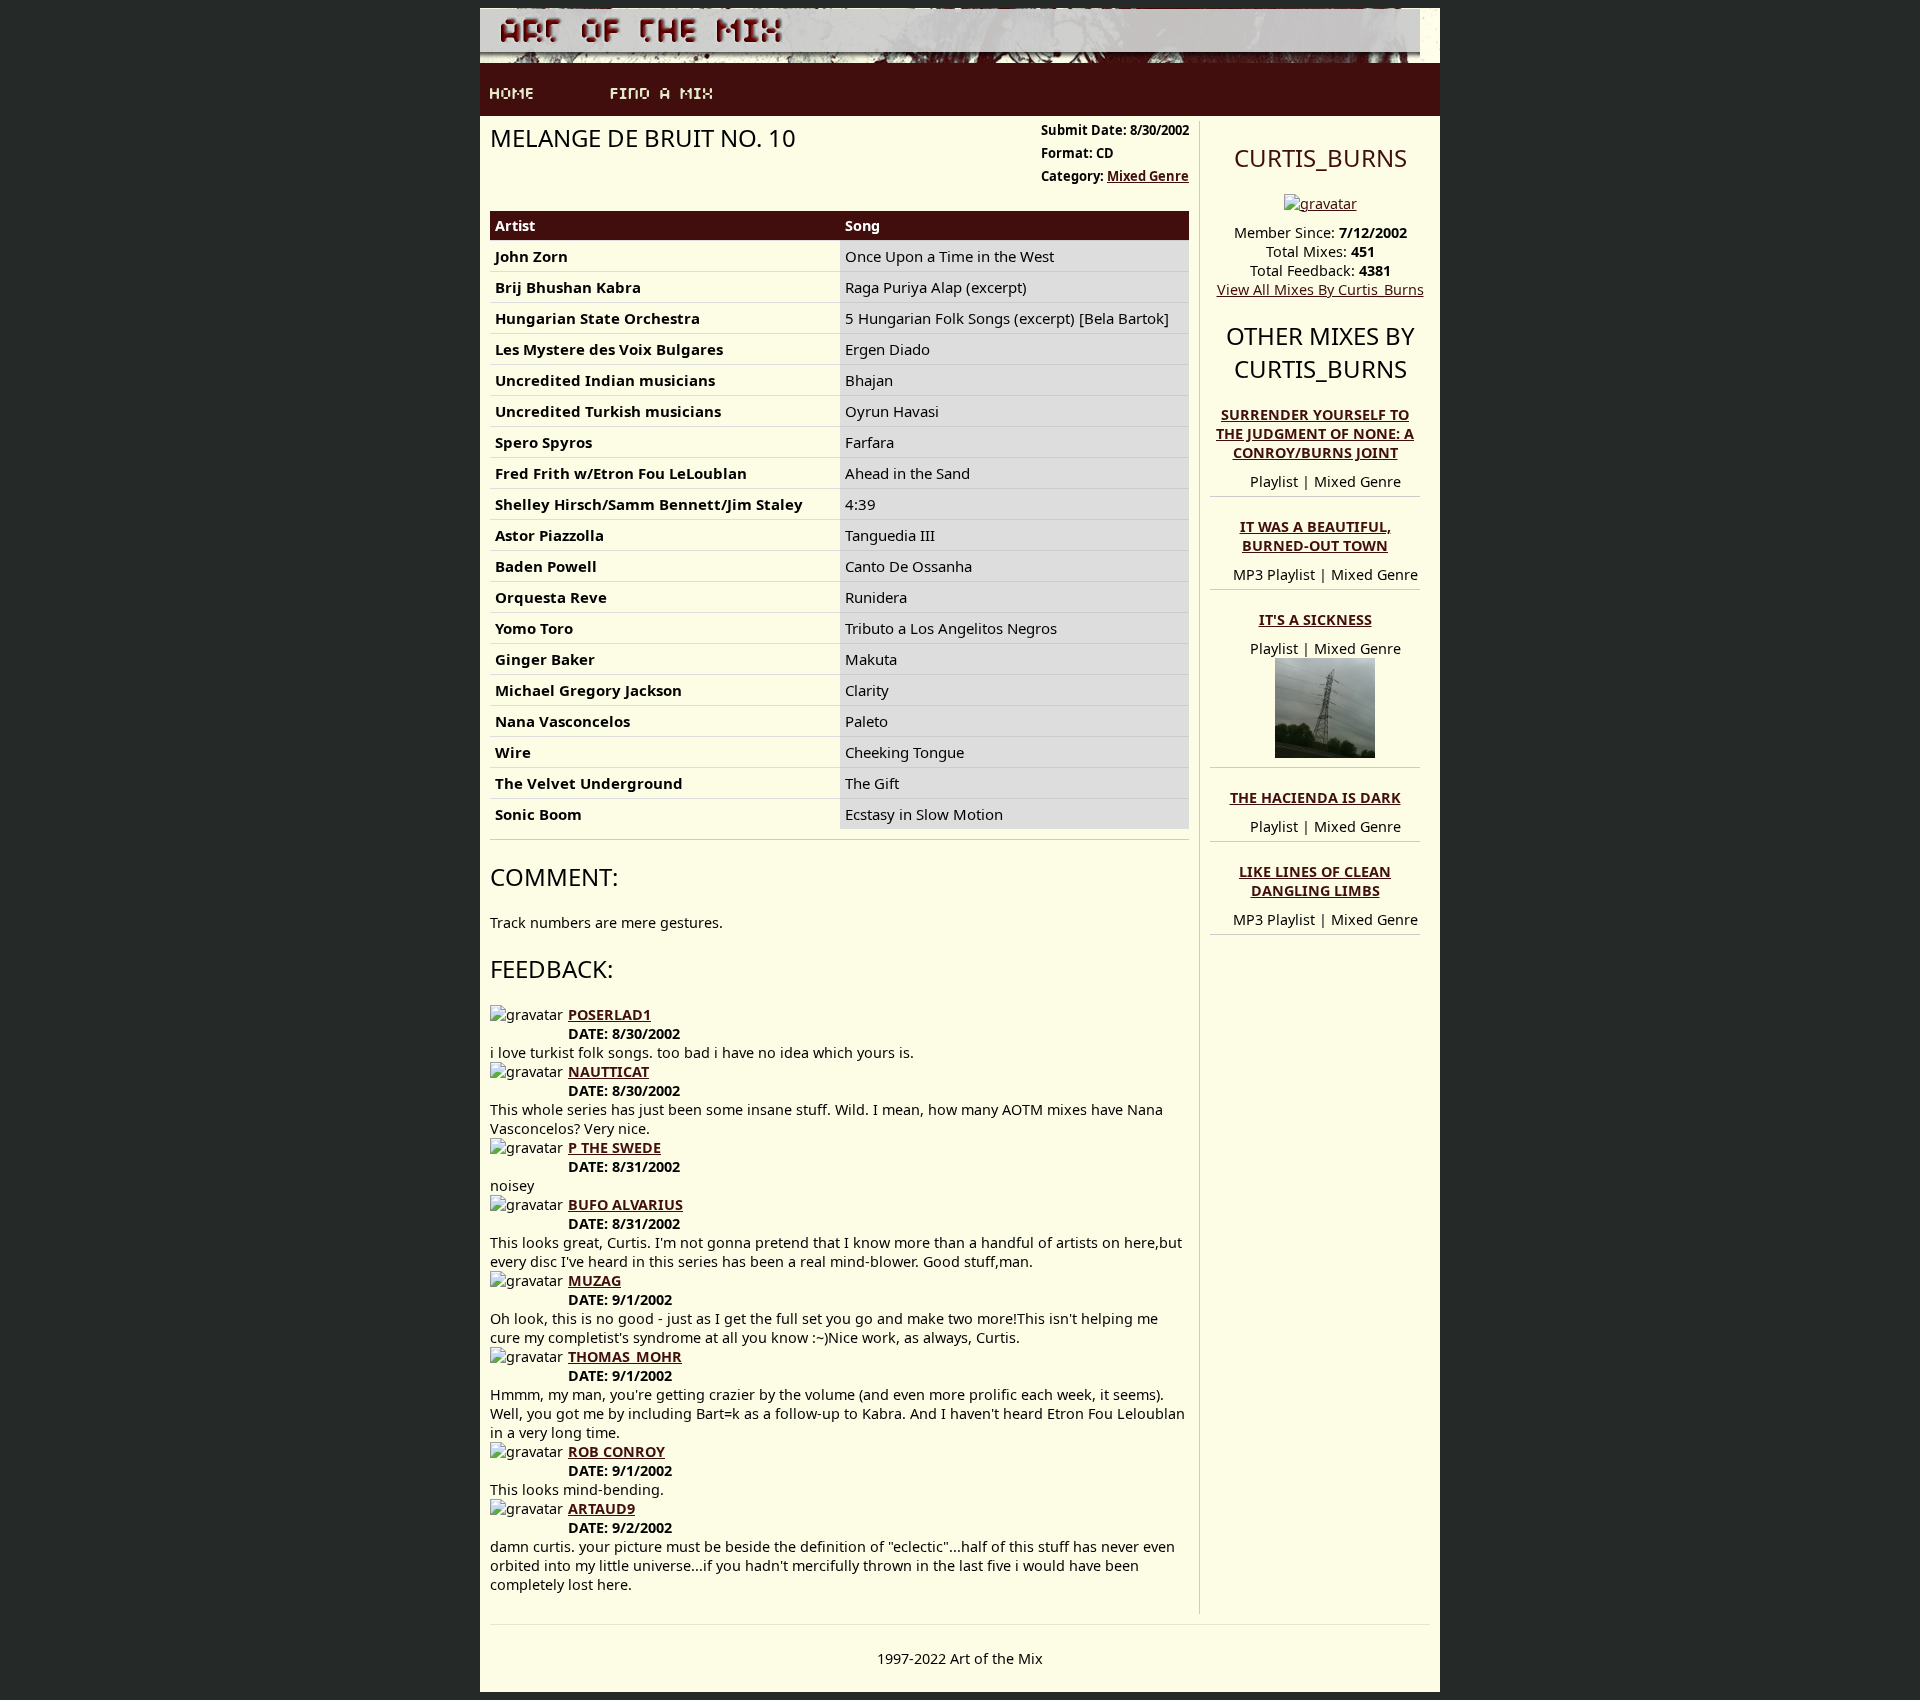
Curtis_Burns (1320, 157)
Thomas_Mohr (625, 1356)
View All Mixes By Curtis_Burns (1320, 289)
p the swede (614, 1147)
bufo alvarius (625, 1204)
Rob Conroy (616, 1451)
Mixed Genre (1148, 176)
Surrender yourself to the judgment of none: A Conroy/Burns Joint (1315, 433)
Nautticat (608, 1071)
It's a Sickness (1315, 619)
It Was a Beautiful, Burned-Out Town (1315, 536)
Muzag (594, 1280)
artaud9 (601, 1508)
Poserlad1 (609, 1014)
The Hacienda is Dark (1315, 797)
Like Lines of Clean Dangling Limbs (1315, 881)
